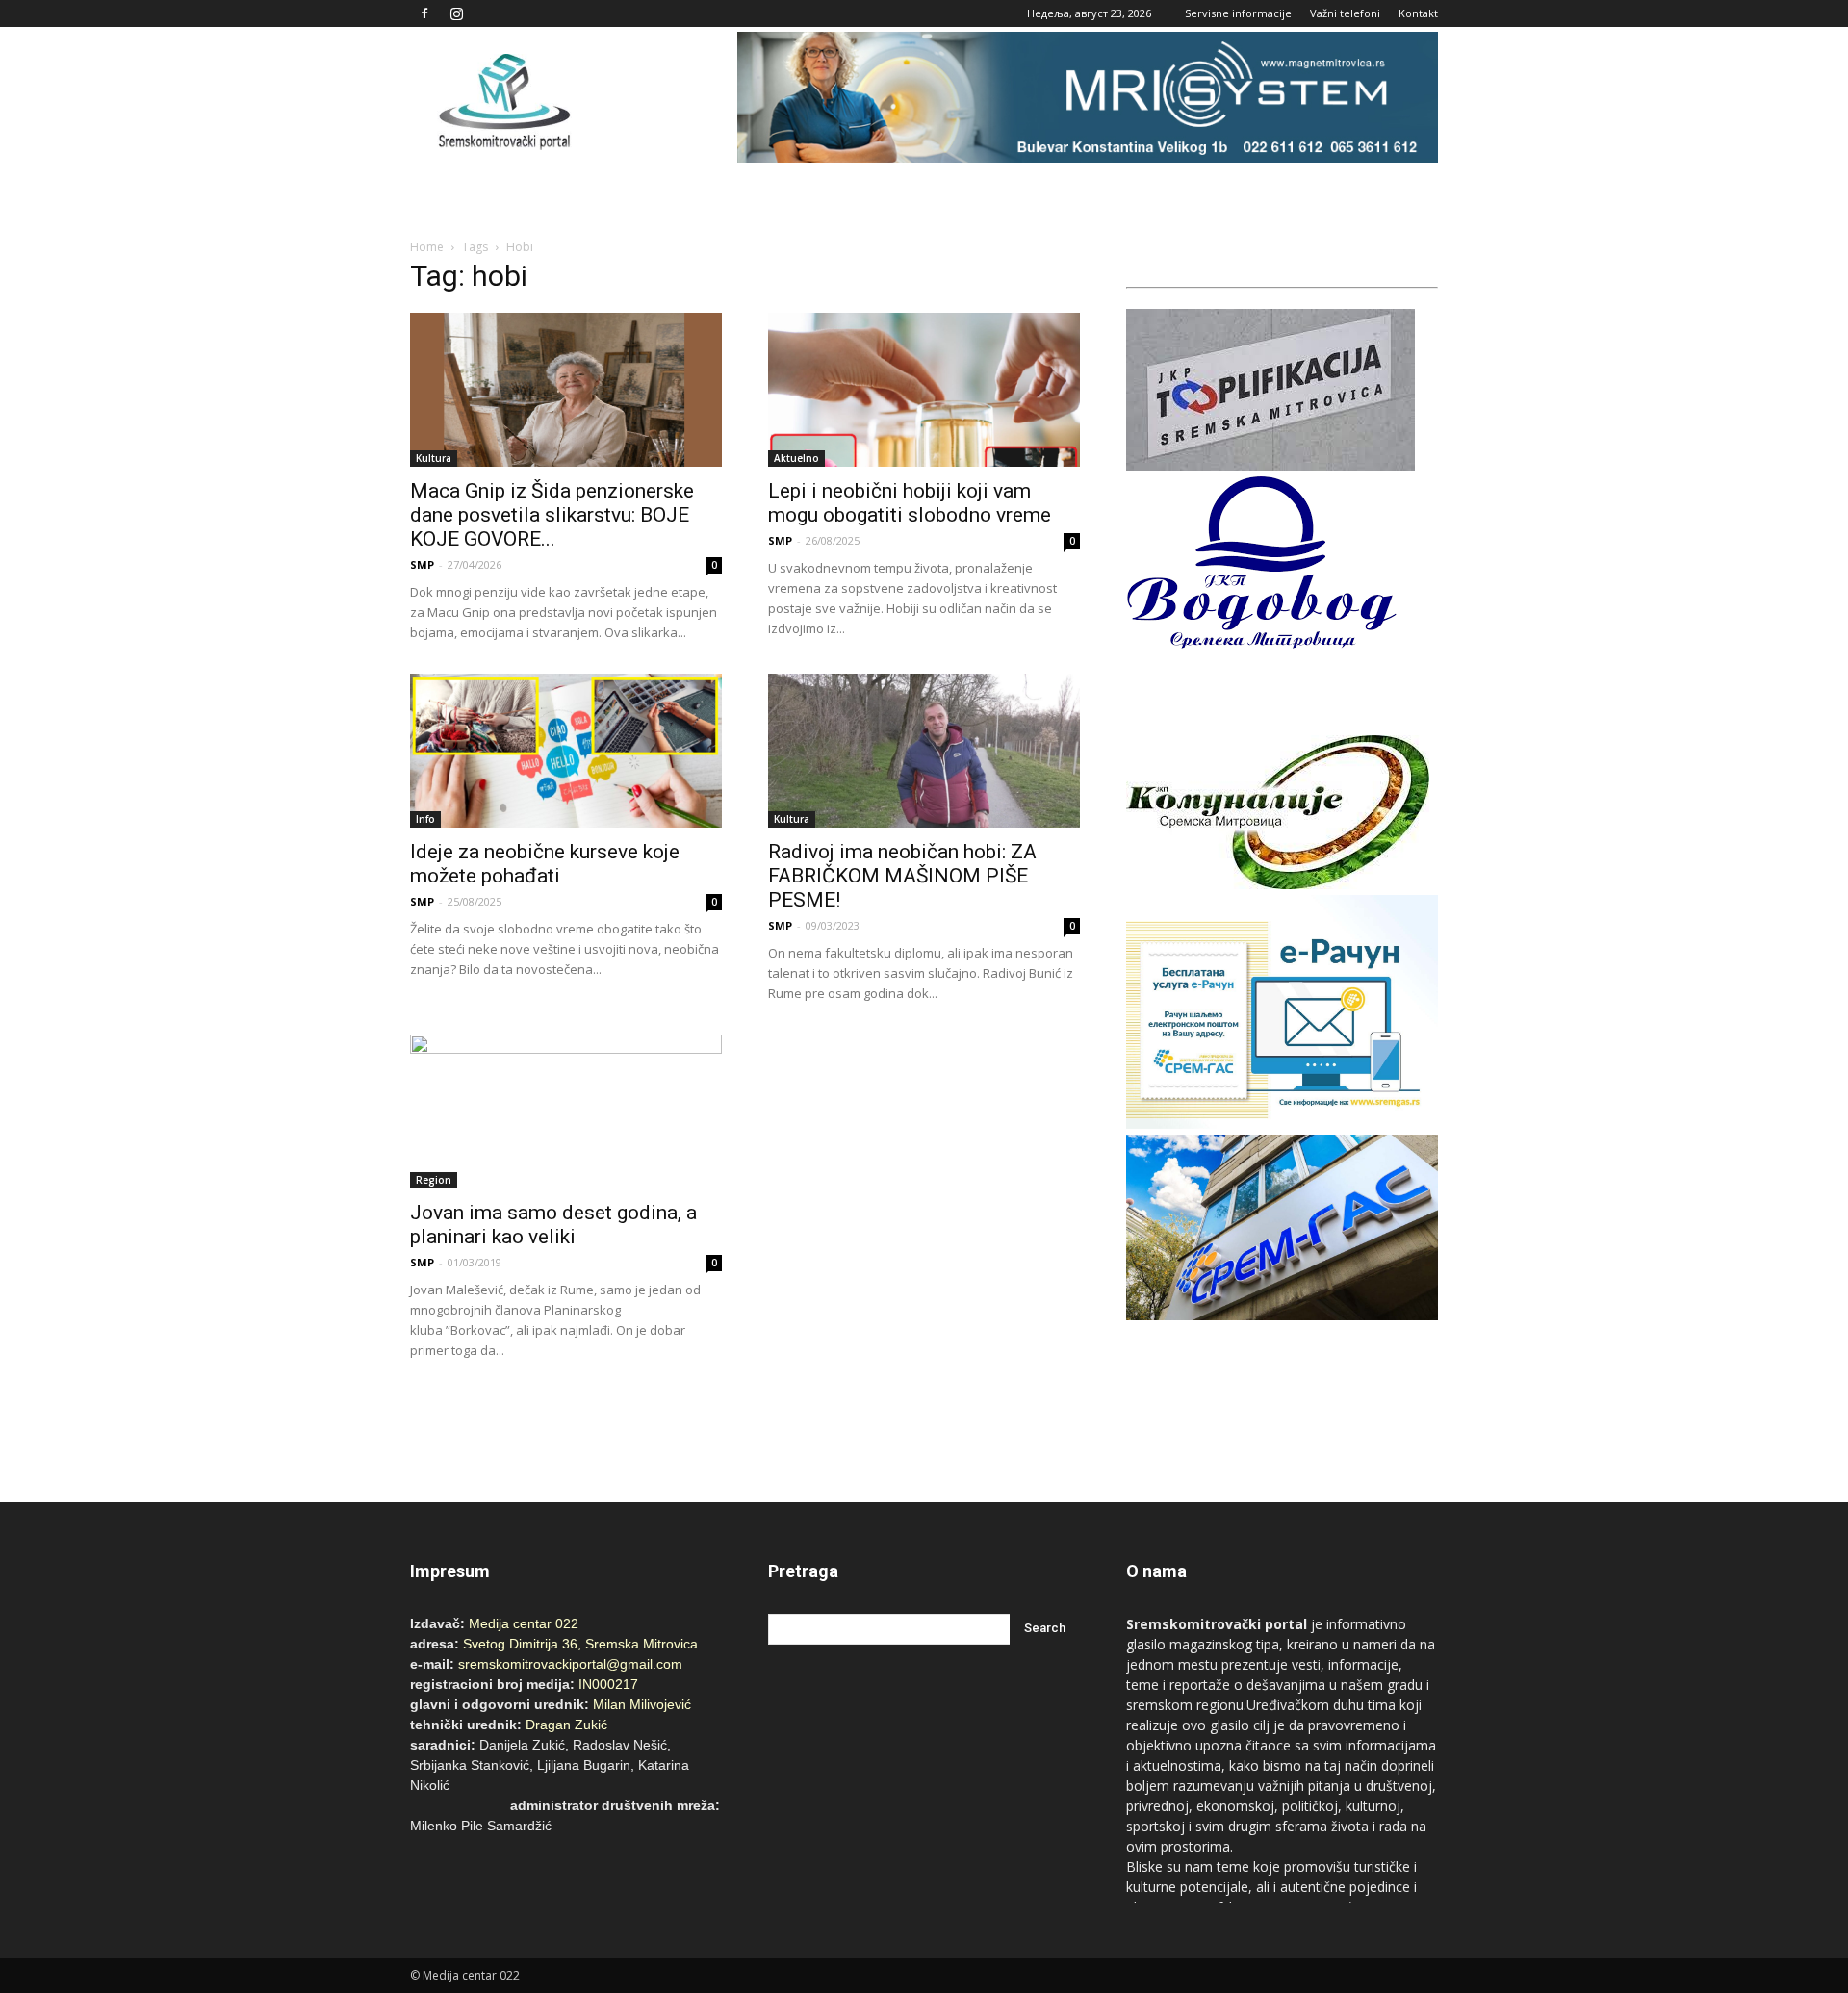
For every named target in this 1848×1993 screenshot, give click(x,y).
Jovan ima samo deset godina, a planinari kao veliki (553, 1225)
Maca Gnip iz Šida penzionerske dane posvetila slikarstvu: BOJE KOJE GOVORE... (552, 515)
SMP (422, 564)
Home (427, 247)
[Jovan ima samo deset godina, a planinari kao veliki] (566, 1111)
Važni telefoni (1345, 13)
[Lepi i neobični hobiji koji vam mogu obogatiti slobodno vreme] (924, 390)
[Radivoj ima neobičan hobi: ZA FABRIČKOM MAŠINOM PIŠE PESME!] (924, 751)
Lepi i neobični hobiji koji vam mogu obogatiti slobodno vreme (910, 503)
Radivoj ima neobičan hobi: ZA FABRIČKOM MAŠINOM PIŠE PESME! (902, 876)
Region (434, 1180)
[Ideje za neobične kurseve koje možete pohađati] (566, 751)
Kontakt (1418, 13)
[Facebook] (424, 13)
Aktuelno (796, 458)
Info (425, 819)
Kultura (434, 458)
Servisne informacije (1238, 13)
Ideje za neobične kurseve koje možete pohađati (545, 864)
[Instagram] (456, 13)
